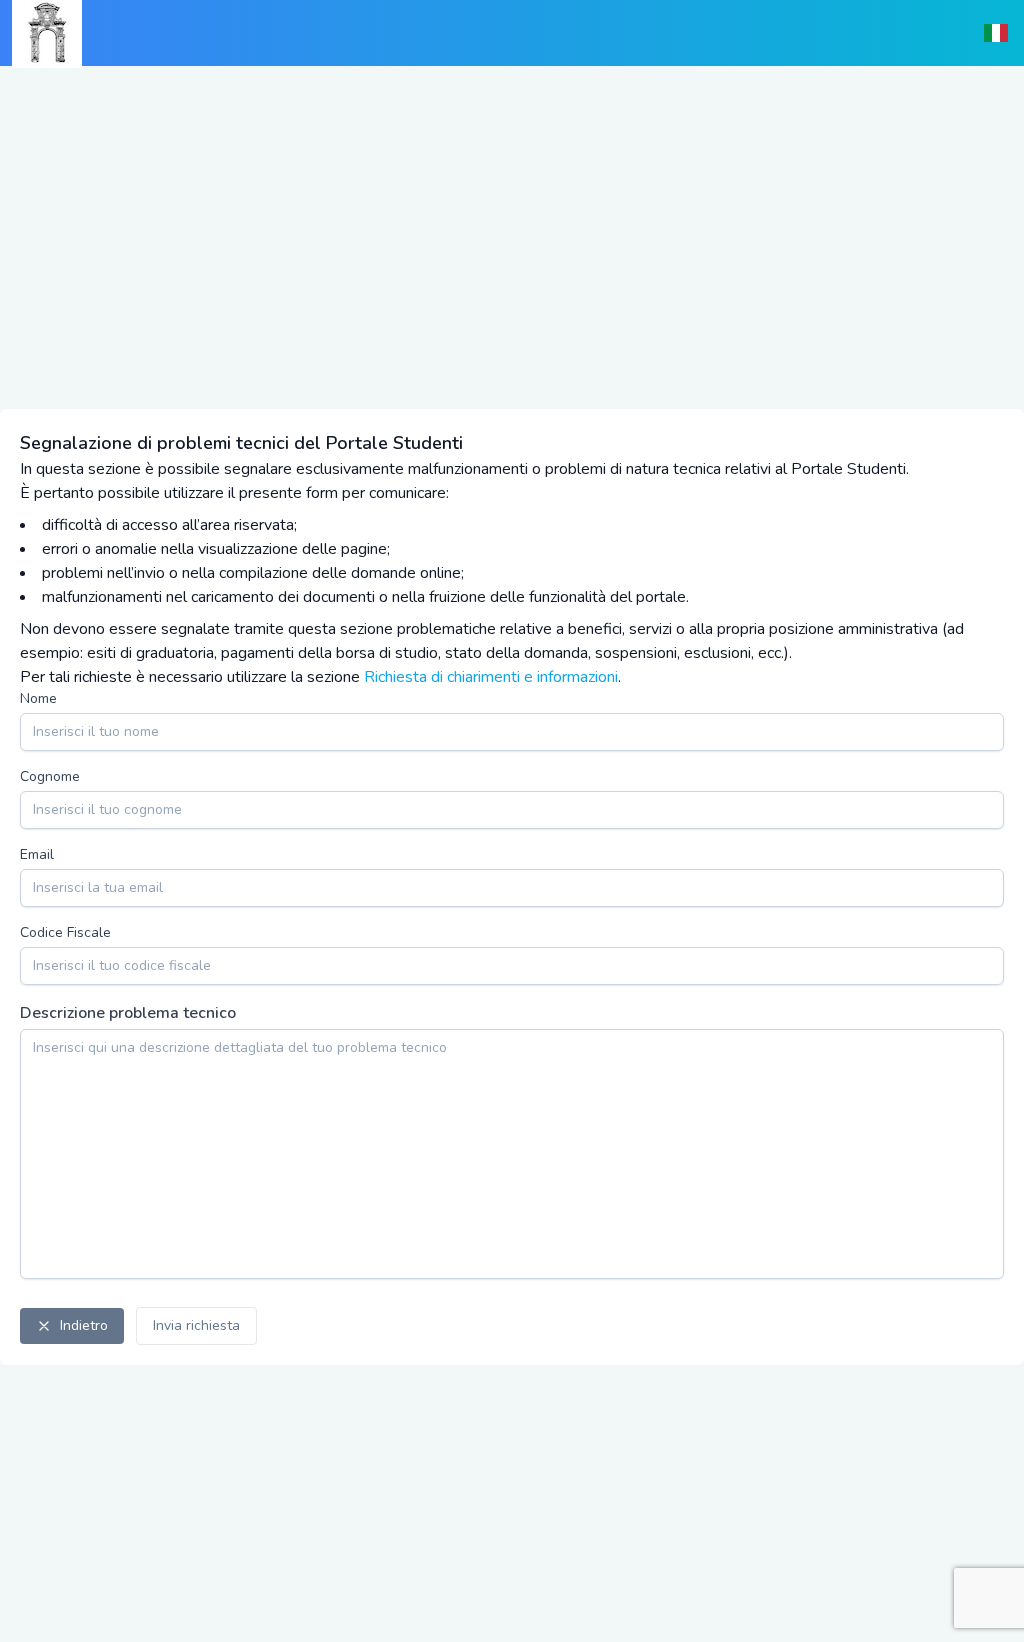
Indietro (84, 1325)
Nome (38, 698)
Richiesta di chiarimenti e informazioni (491, 677)
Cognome (50, 776)
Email (37, 854)
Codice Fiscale (65, 932)
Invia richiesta (196, 1325)
